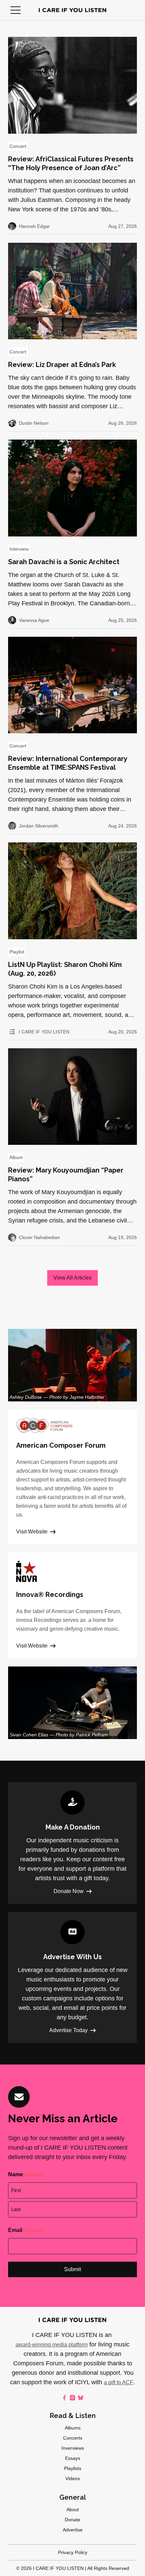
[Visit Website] (72, 1477)
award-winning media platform (52, 2345)
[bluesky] (81, 2398)
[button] (16, 10)
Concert (18, 146)
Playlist (17, 952)
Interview (19, 549)
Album (16, 1157)
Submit (72, 2269)
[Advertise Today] (72, 1977)
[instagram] (72, 2398)
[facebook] (64, 2398)
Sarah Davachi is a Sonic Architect (64, 562)
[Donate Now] (72, 1843)
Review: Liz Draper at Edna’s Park (62, 365)
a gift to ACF (119, 2382)
